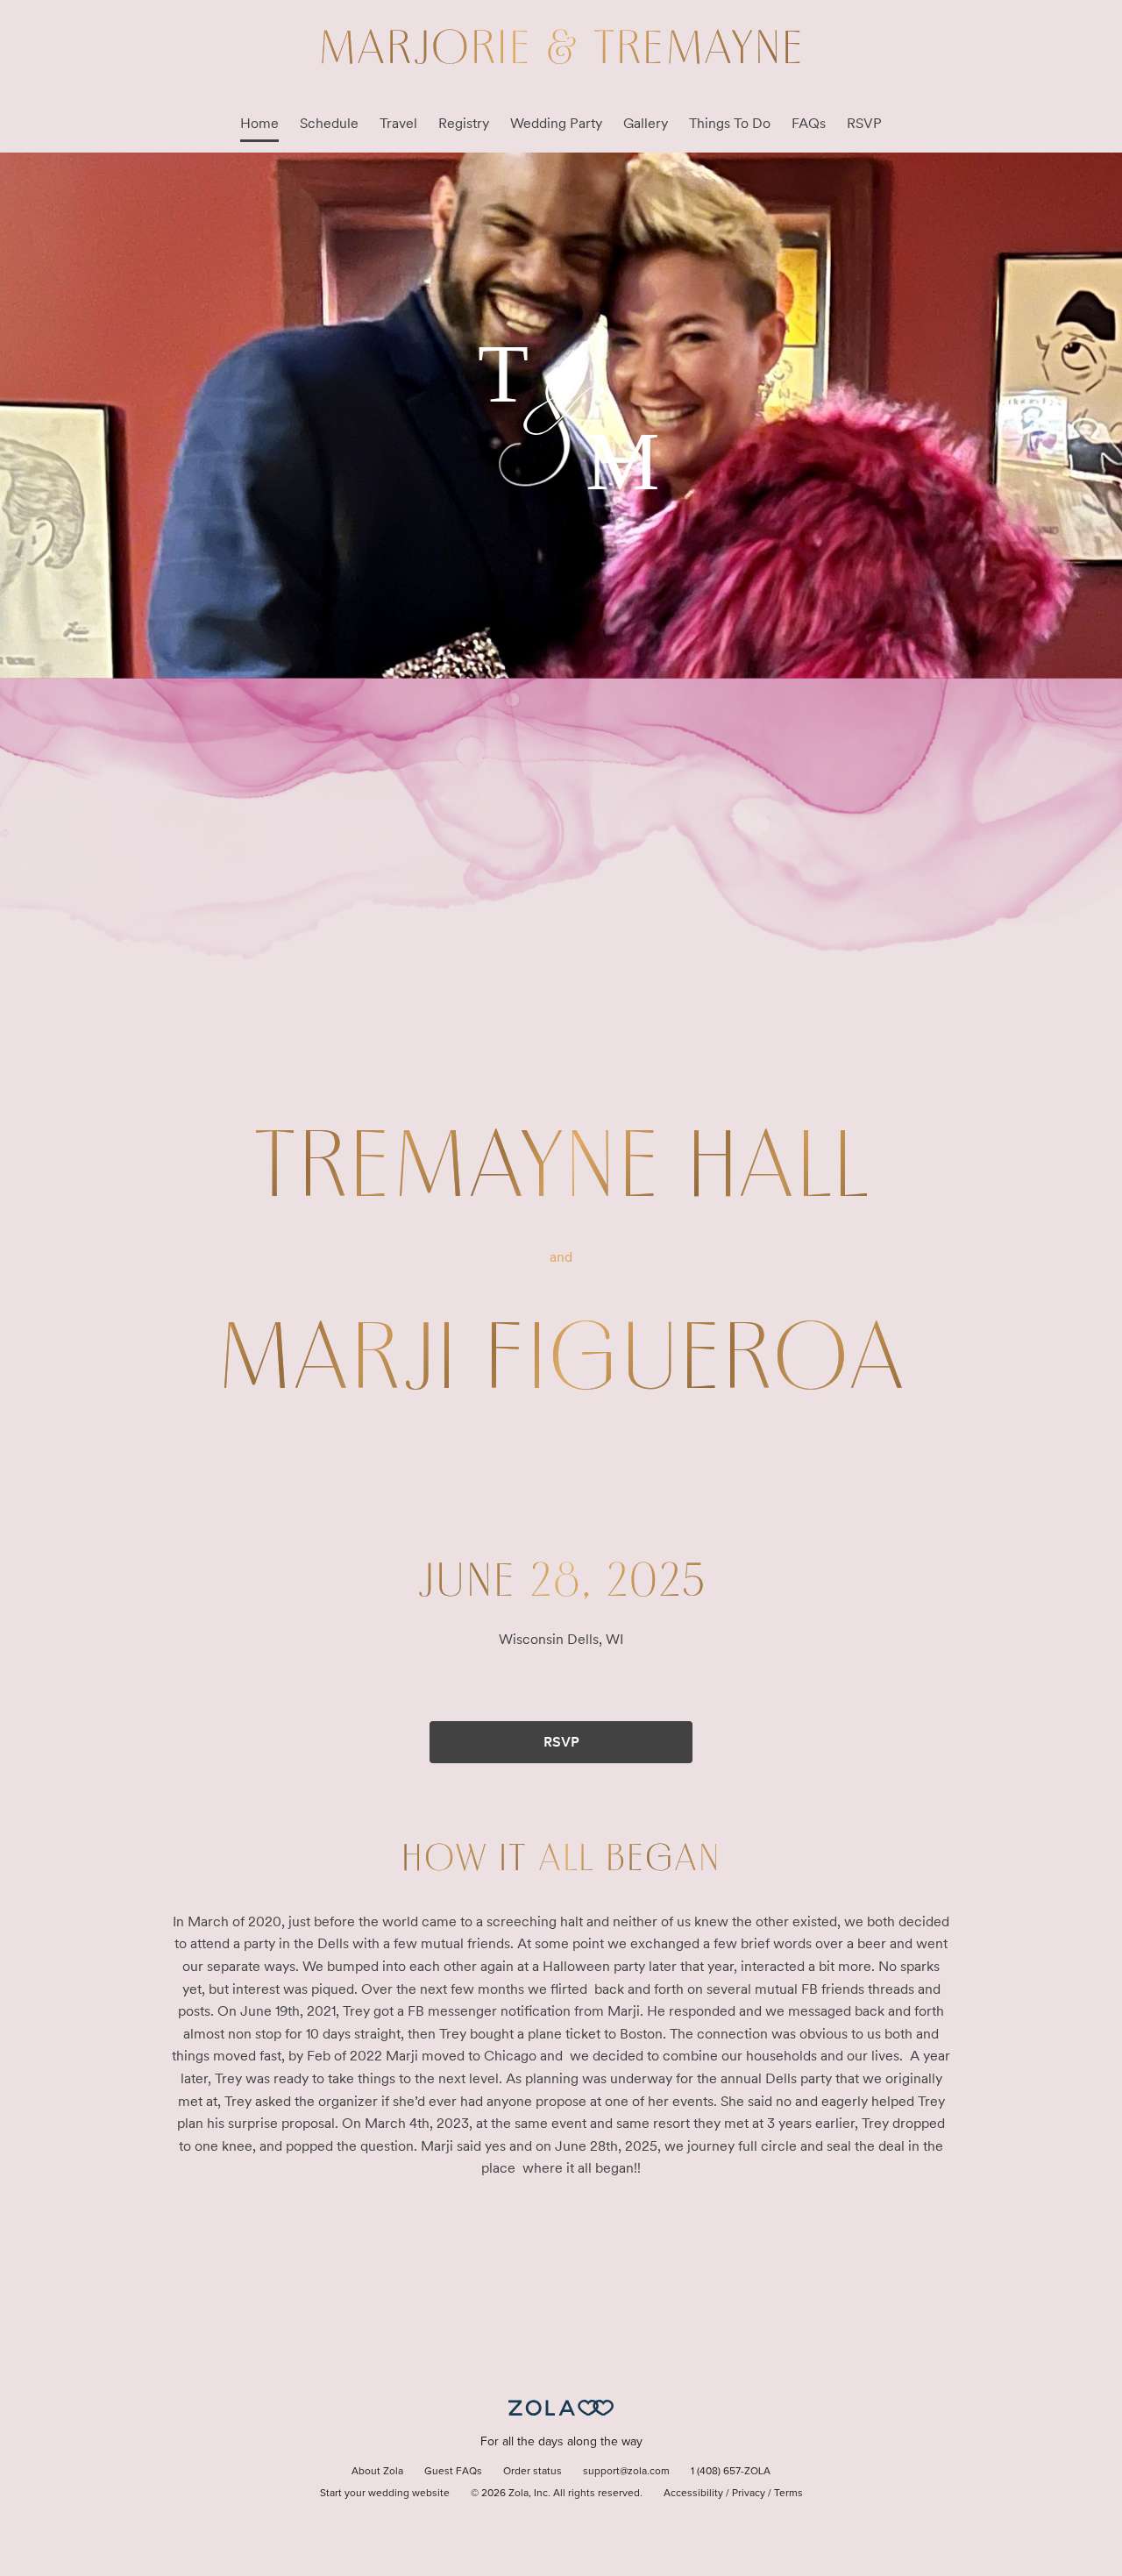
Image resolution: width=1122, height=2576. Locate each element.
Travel (398, 123)
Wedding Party (556, 123)
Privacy (749, 2494)
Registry (464, 123)
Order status (533, 2472)
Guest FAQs (453, 2472)
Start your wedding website (385, 2494)
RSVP (864, 123)
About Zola (377, 2472)
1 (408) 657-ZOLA (731, 2472)
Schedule (329, 123)
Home (259, 123)
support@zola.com (626, 2472)
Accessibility (693, 2494)
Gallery (646, 123)
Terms (788, 2494)
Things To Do (730, 123)
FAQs (809, 123)
